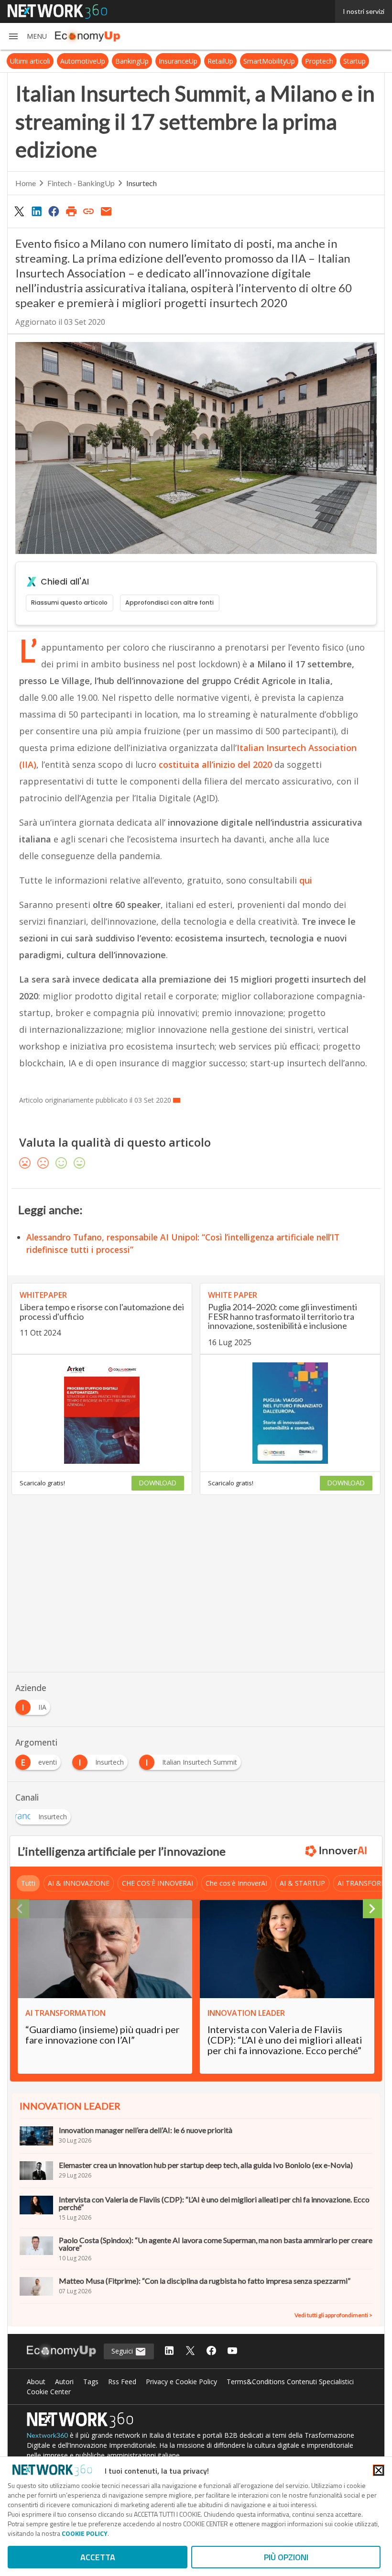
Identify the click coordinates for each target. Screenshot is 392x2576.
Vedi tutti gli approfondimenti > (333, 2315)
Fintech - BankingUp (81, 183)
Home (26, 183)
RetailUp (220, 61)
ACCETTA (98, 2557)
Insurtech (142, 183)
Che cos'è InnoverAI (236, 1883)
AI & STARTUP (302, 1883)
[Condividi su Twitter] (19, 211)
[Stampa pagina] (71, 211)
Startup (354, 61)
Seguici (123, 2351)
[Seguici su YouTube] (232, 2351)
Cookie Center (49, 2392)
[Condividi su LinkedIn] (36, 211)
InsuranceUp (178, 61)
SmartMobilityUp (269, 61)
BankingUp (132, 61)
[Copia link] (89, 211)
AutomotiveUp (83, 61)
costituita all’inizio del (205, 764)
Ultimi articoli (30, 61)
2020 (262, 764)
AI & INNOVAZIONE (79, 1883)
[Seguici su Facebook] (211, 2351)
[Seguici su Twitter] (190, 2351)
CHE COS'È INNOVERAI (158, 1883)
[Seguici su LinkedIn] (169, 2351)
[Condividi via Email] (106, 211)
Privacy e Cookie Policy (181, 2382)
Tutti (28, 1883)
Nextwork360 (47, 2435)
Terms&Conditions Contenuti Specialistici (290, 2382)
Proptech (319, 61)
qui (306, 880)
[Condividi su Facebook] (54, 211)
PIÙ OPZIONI (286, 2557)
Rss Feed (122, 2382)
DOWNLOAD (158, 1483)
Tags (91, 2382)
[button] (27, 36)
